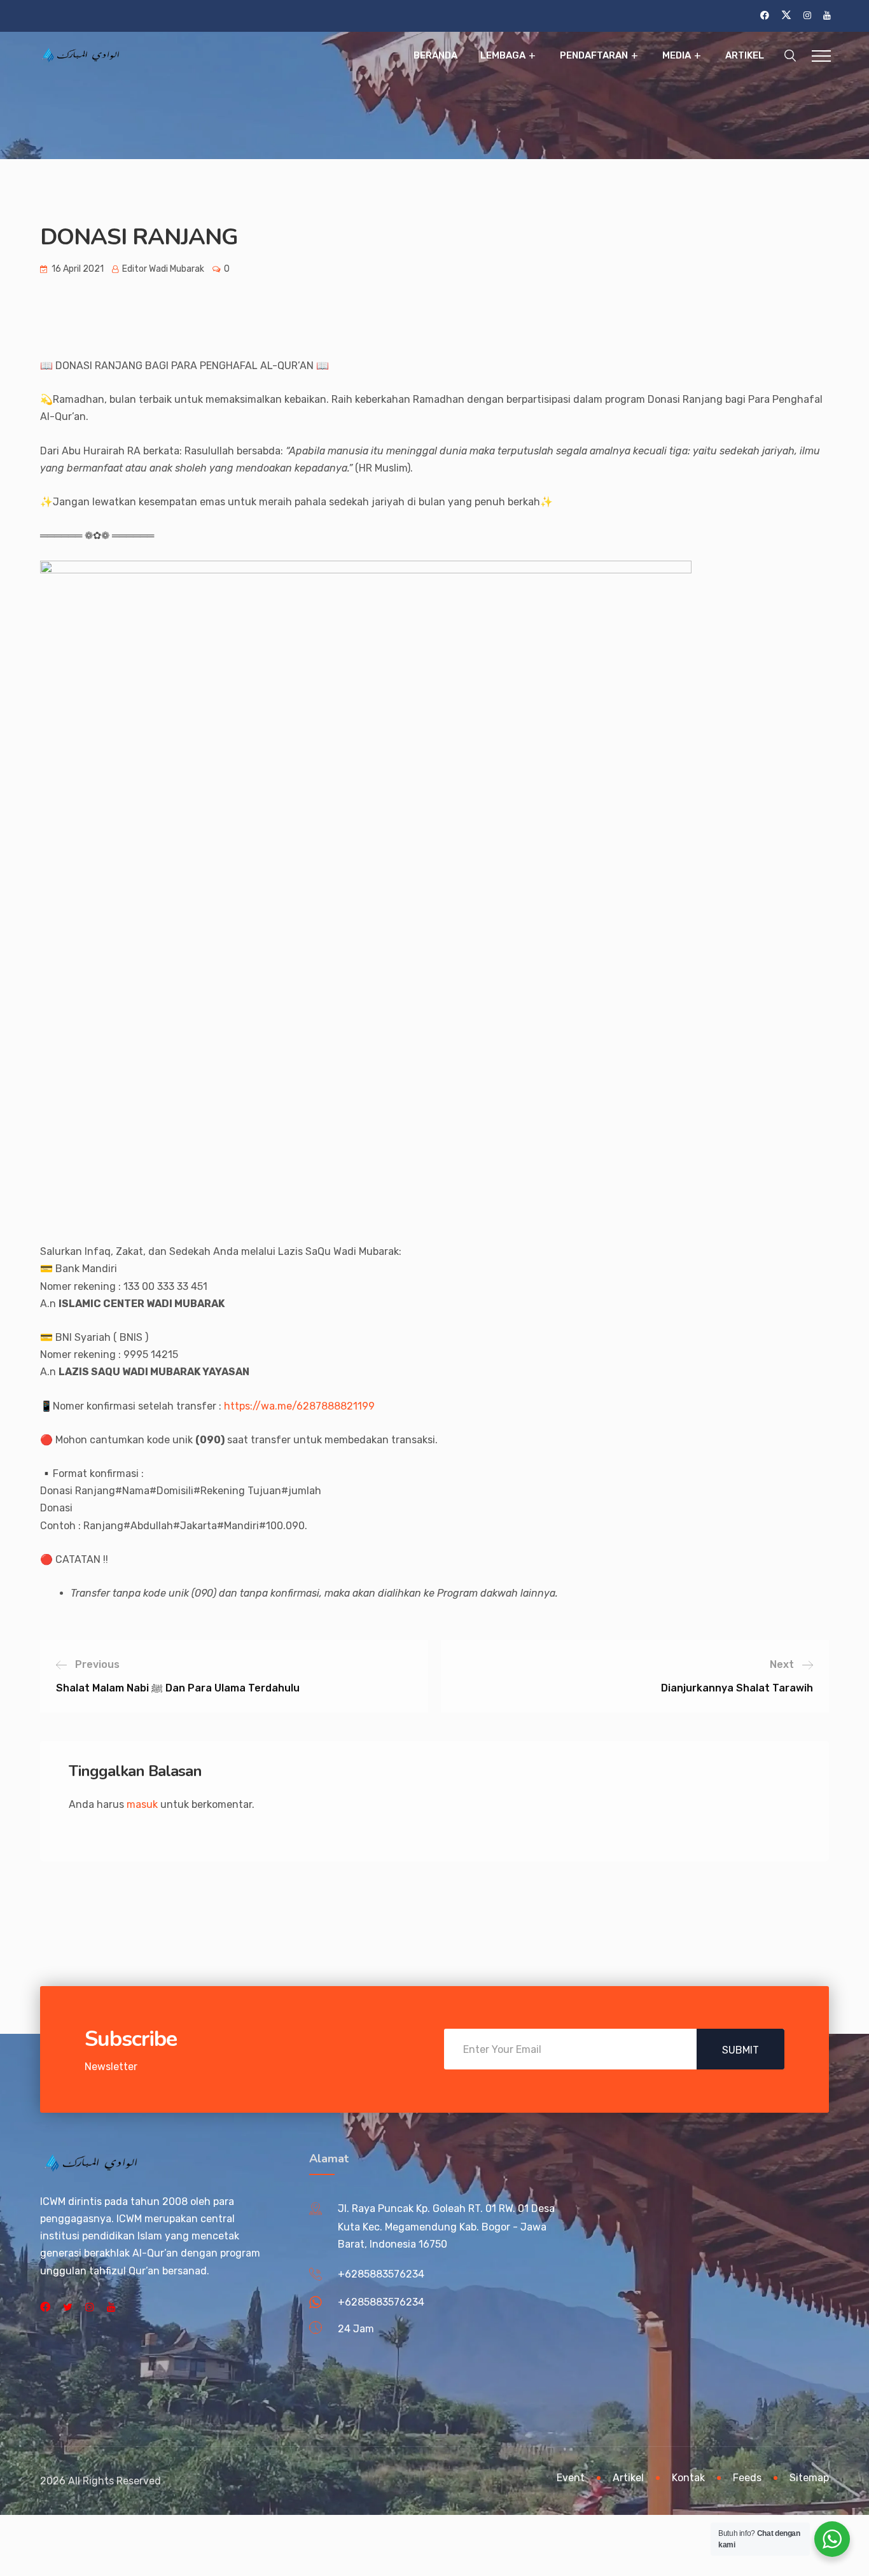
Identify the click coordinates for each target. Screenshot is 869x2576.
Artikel (745, 55)
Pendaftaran (594, 55)
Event (571, 2478)
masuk (142, 1804)
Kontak (688, 2478)
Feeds (747, 2478)
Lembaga (503, 55)
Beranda (435, 55)
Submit (740, 2050)
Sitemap (809, 2478)
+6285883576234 (381, 2274)
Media (677, 55)
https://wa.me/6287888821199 (299, 1406)
